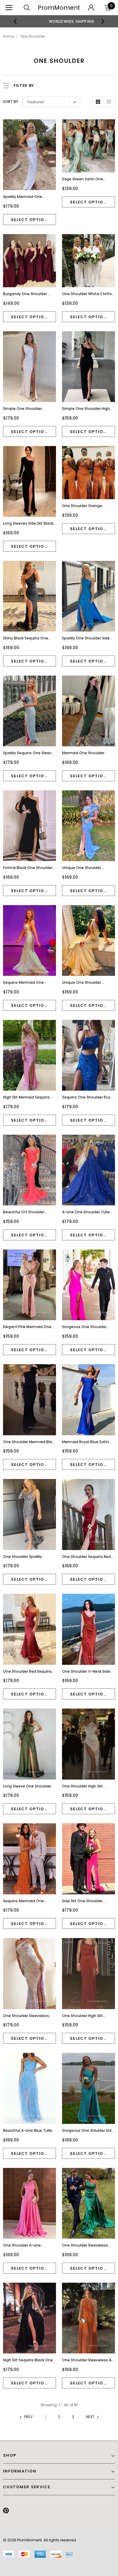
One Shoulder (33, 36)
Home (8, 36)
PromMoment (59, 8)
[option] (59, 21)
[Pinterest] (6, 2511)
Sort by (11, 102)
